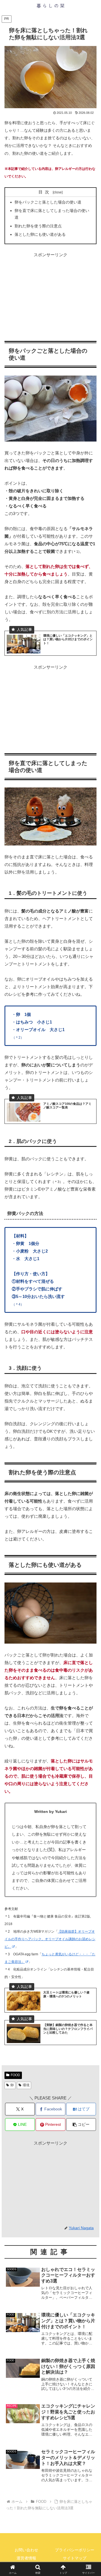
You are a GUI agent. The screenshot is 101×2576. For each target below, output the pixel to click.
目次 (45, 192)
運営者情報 (26, 2558)
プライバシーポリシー (75, 2550)
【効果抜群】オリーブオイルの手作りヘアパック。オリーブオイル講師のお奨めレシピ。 (50, 1939)
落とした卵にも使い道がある (40, 235)
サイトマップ (75, 2558)
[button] (81, 2125)
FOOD (15, 2075)
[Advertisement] (50, 294)
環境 (26, 2085)
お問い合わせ (26, 2550)
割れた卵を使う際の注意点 (38, 226)
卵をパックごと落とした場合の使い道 (48, 202)
